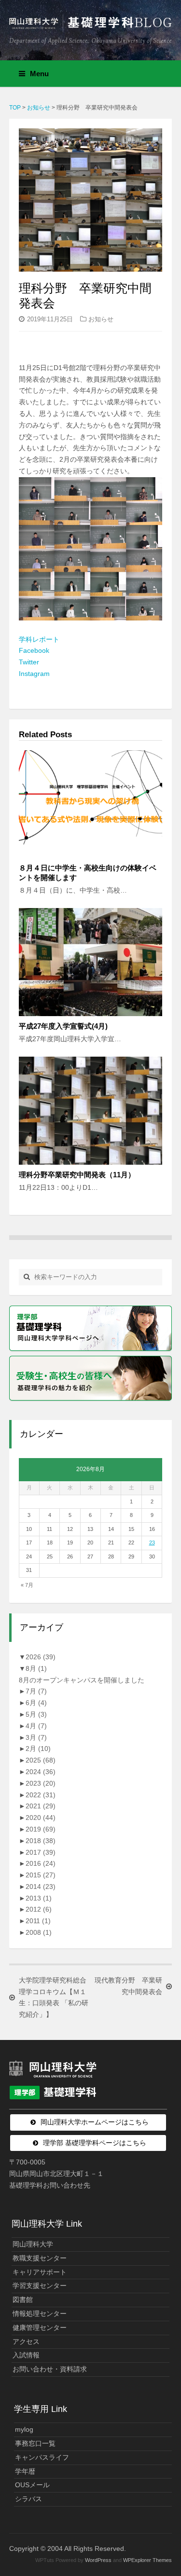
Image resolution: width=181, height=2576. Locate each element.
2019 (41, 1829)
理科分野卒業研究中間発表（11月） (77, 1175)
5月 (36, 1714)
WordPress (98, 2560)
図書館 (23, 2300)
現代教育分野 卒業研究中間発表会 (128, 1986)
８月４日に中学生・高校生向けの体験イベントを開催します (88, 873)
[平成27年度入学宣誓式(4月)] (91, 962)
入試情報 (26, 2355)
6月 (36, 1703)
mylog (24, 2429)
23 (152, 1543)
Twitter (29, 662)
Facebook (34, 650)
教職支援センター (40, 2258)
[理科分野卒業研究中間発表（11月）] (91, 1110)
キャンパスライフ (42, 2457)
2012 (39, 1909)
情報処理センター (40, 2314)
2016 (41, 1863)
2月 (38, 1749)
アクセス (26, 2342)
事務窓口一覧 (35, 2443)
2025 (41, 1760)
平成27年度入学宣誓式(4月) (63, 1026)
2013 (39, 1898)
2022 (41, 1795)
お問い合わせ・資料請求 (50, 2369)
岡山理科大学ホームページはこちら (95, 2122)
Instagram (34, 674)
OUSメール (32, 2485)
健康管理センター (40, 2328)
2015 (41, 1875)
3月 (36, 1737)
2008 (39, 1932)
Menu (39, 74)
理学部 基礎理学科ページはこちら (95, 2143)
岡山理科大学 (33, 2244)
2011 (38, 1921)
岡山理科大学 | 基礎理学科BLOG (91, 26)
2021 (41, 1806)
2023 (41, 1783)
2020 (41, 1818)
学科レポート (39, 639)
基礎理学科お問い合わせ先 (50, 2185)
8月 (36, 1668)
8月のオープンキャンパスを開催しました (82, 1680)
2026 (41, 1657)
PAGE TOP (167, 2490)
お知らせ (101, 319)
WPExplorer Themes (147, 2560)
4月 (36, 1726)
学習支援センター (40, 2286)
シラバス (28, 2499)
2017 (41, 1852)
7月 (36, 1691)
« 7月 (27, 1585)
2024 (41, 1772)
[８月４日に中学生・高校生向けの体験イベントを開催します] (91, 804)
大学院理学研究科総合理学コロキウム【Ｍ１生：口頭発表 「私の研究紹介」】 (54, 1997)
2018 (41, 1841)
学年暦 (25, 2471)
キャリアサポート (40, 2272)
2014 (41, 1887)
